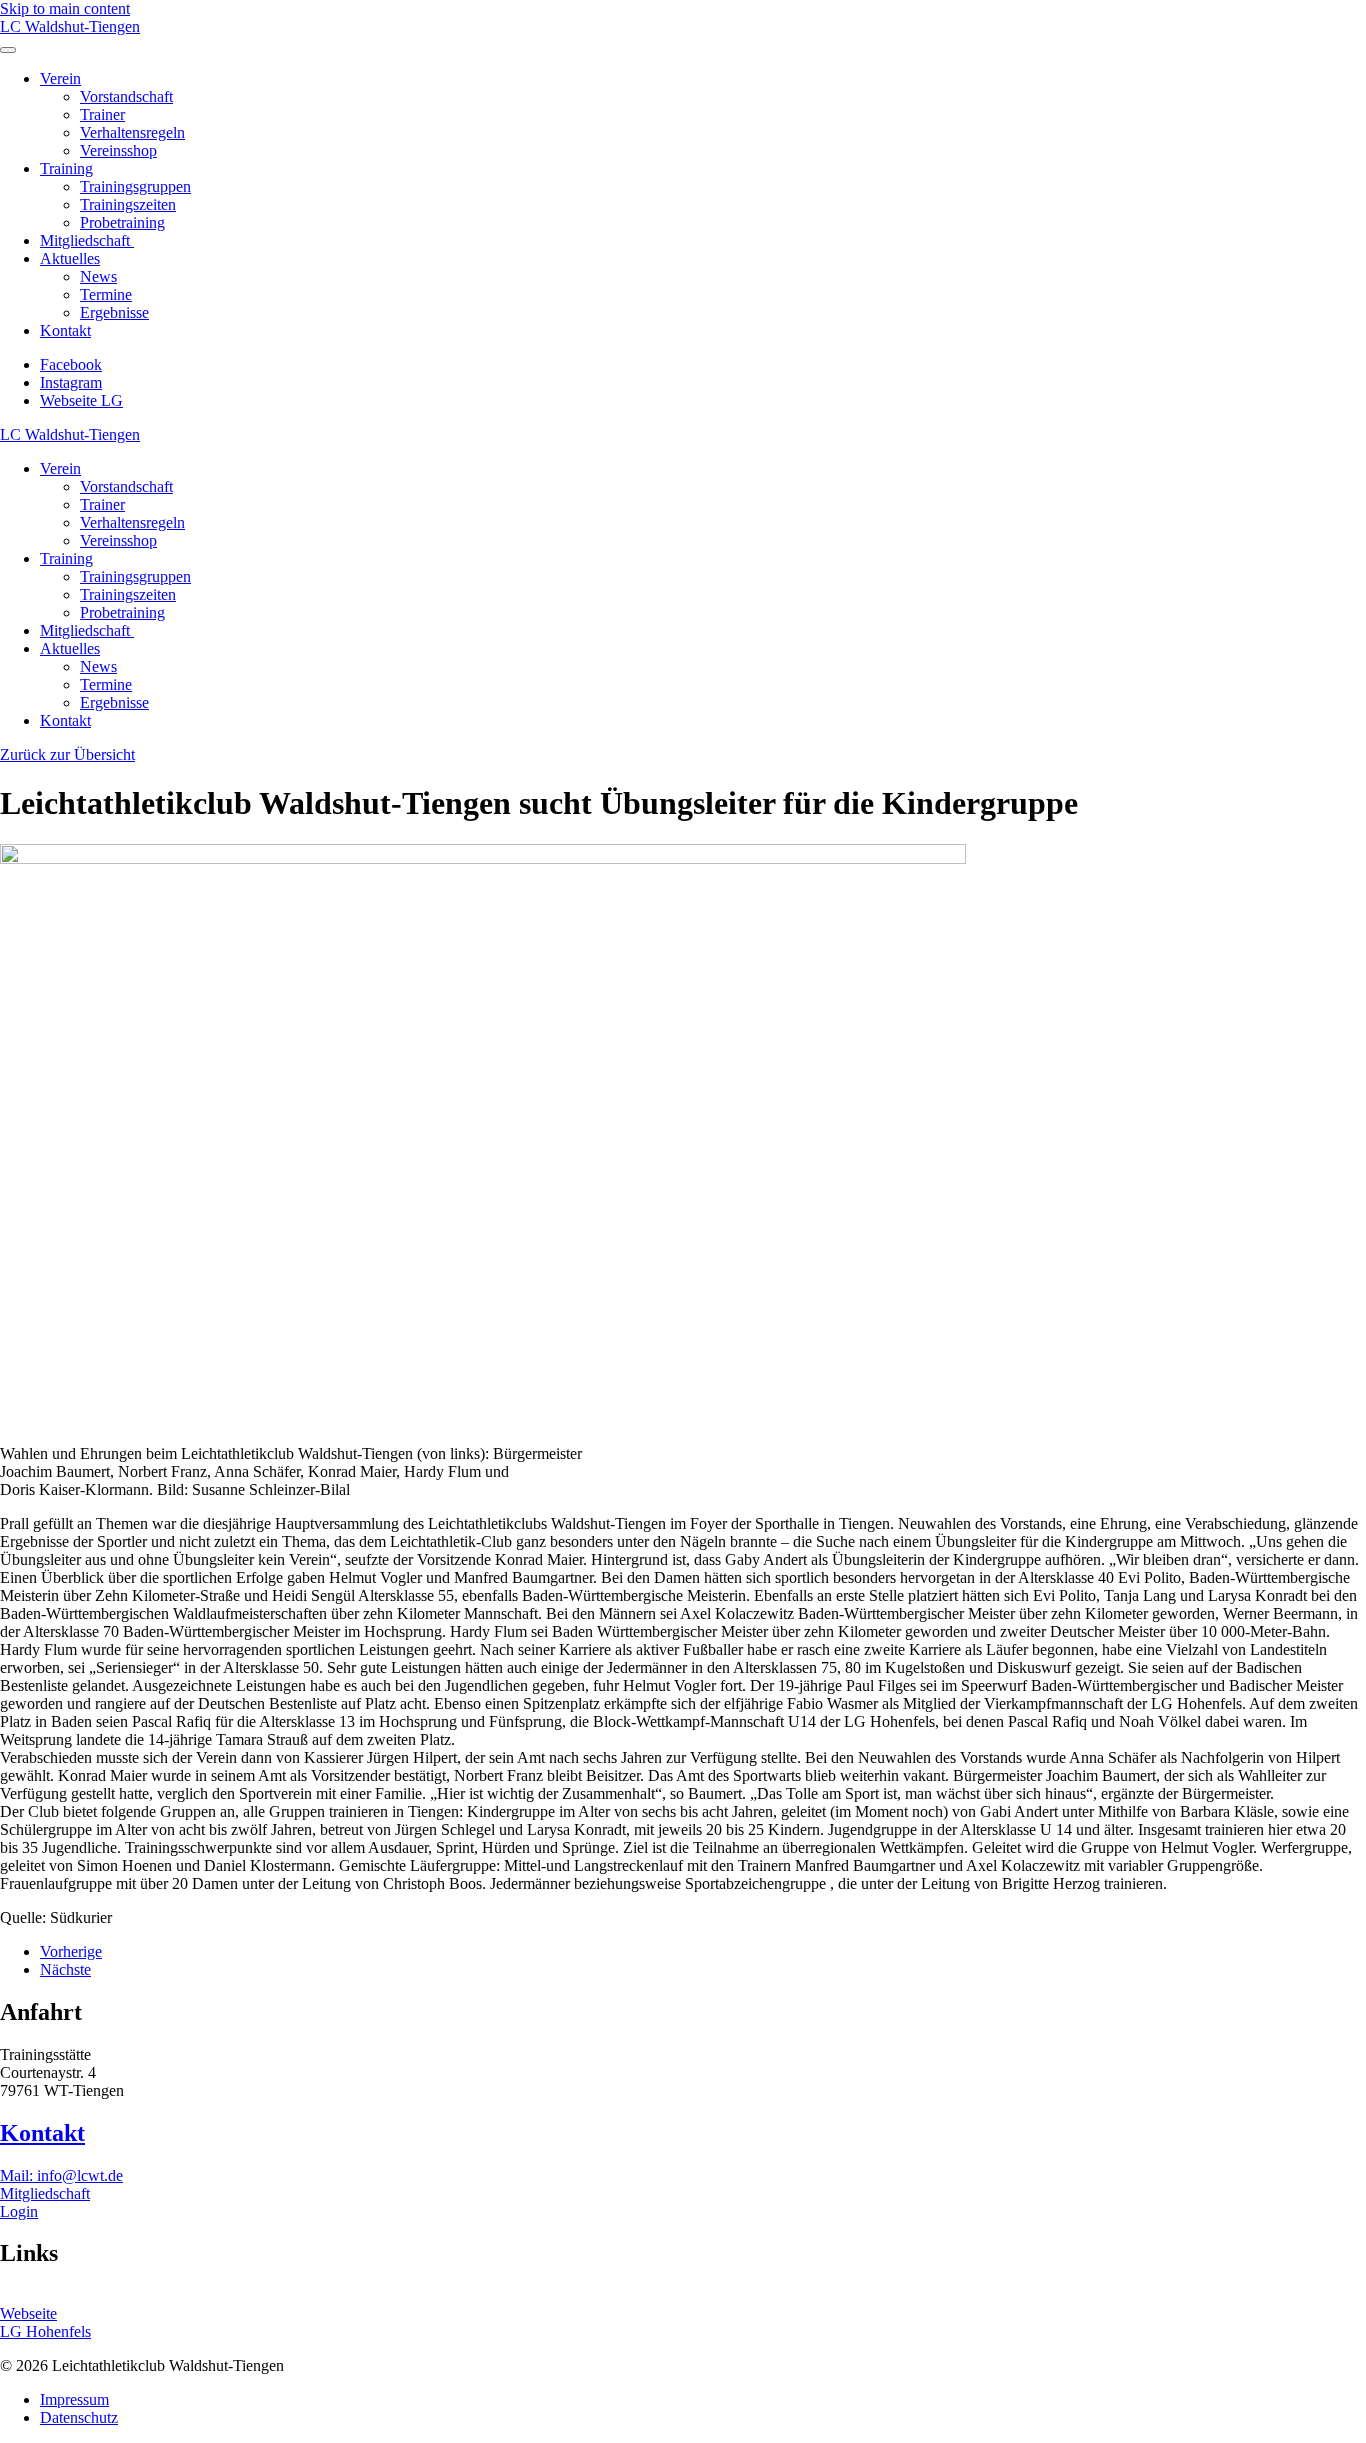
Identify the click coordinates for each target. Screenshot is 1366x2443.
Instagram (71, 382)
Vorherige (71, 1951)
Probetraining (122, 222)
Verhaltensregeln (132, 132)
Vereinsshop (118, 150)
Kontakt (65, 330)
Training (66, 168)
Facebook (71, 364)
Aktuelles (70, 258)
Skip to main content (65, 8)
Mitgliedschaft (87, 240)
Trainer (102, 114)
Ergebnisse (114, 312)
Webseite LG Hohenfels (45, 2322)
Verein (60, 78)
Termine (106, 294)
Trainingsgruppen (135, 186)
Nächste (65, 1969)
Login (19, 2211)
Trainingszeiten (128, 204)
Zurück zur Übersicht (67, 754)
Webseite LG (81, 400)
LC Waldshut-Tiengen (70, 26)
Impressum (74, 2399)
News (98, 276)
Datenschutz (79, 2417)
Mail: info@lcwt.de (61, 2175)
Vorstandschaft (126, 96)
